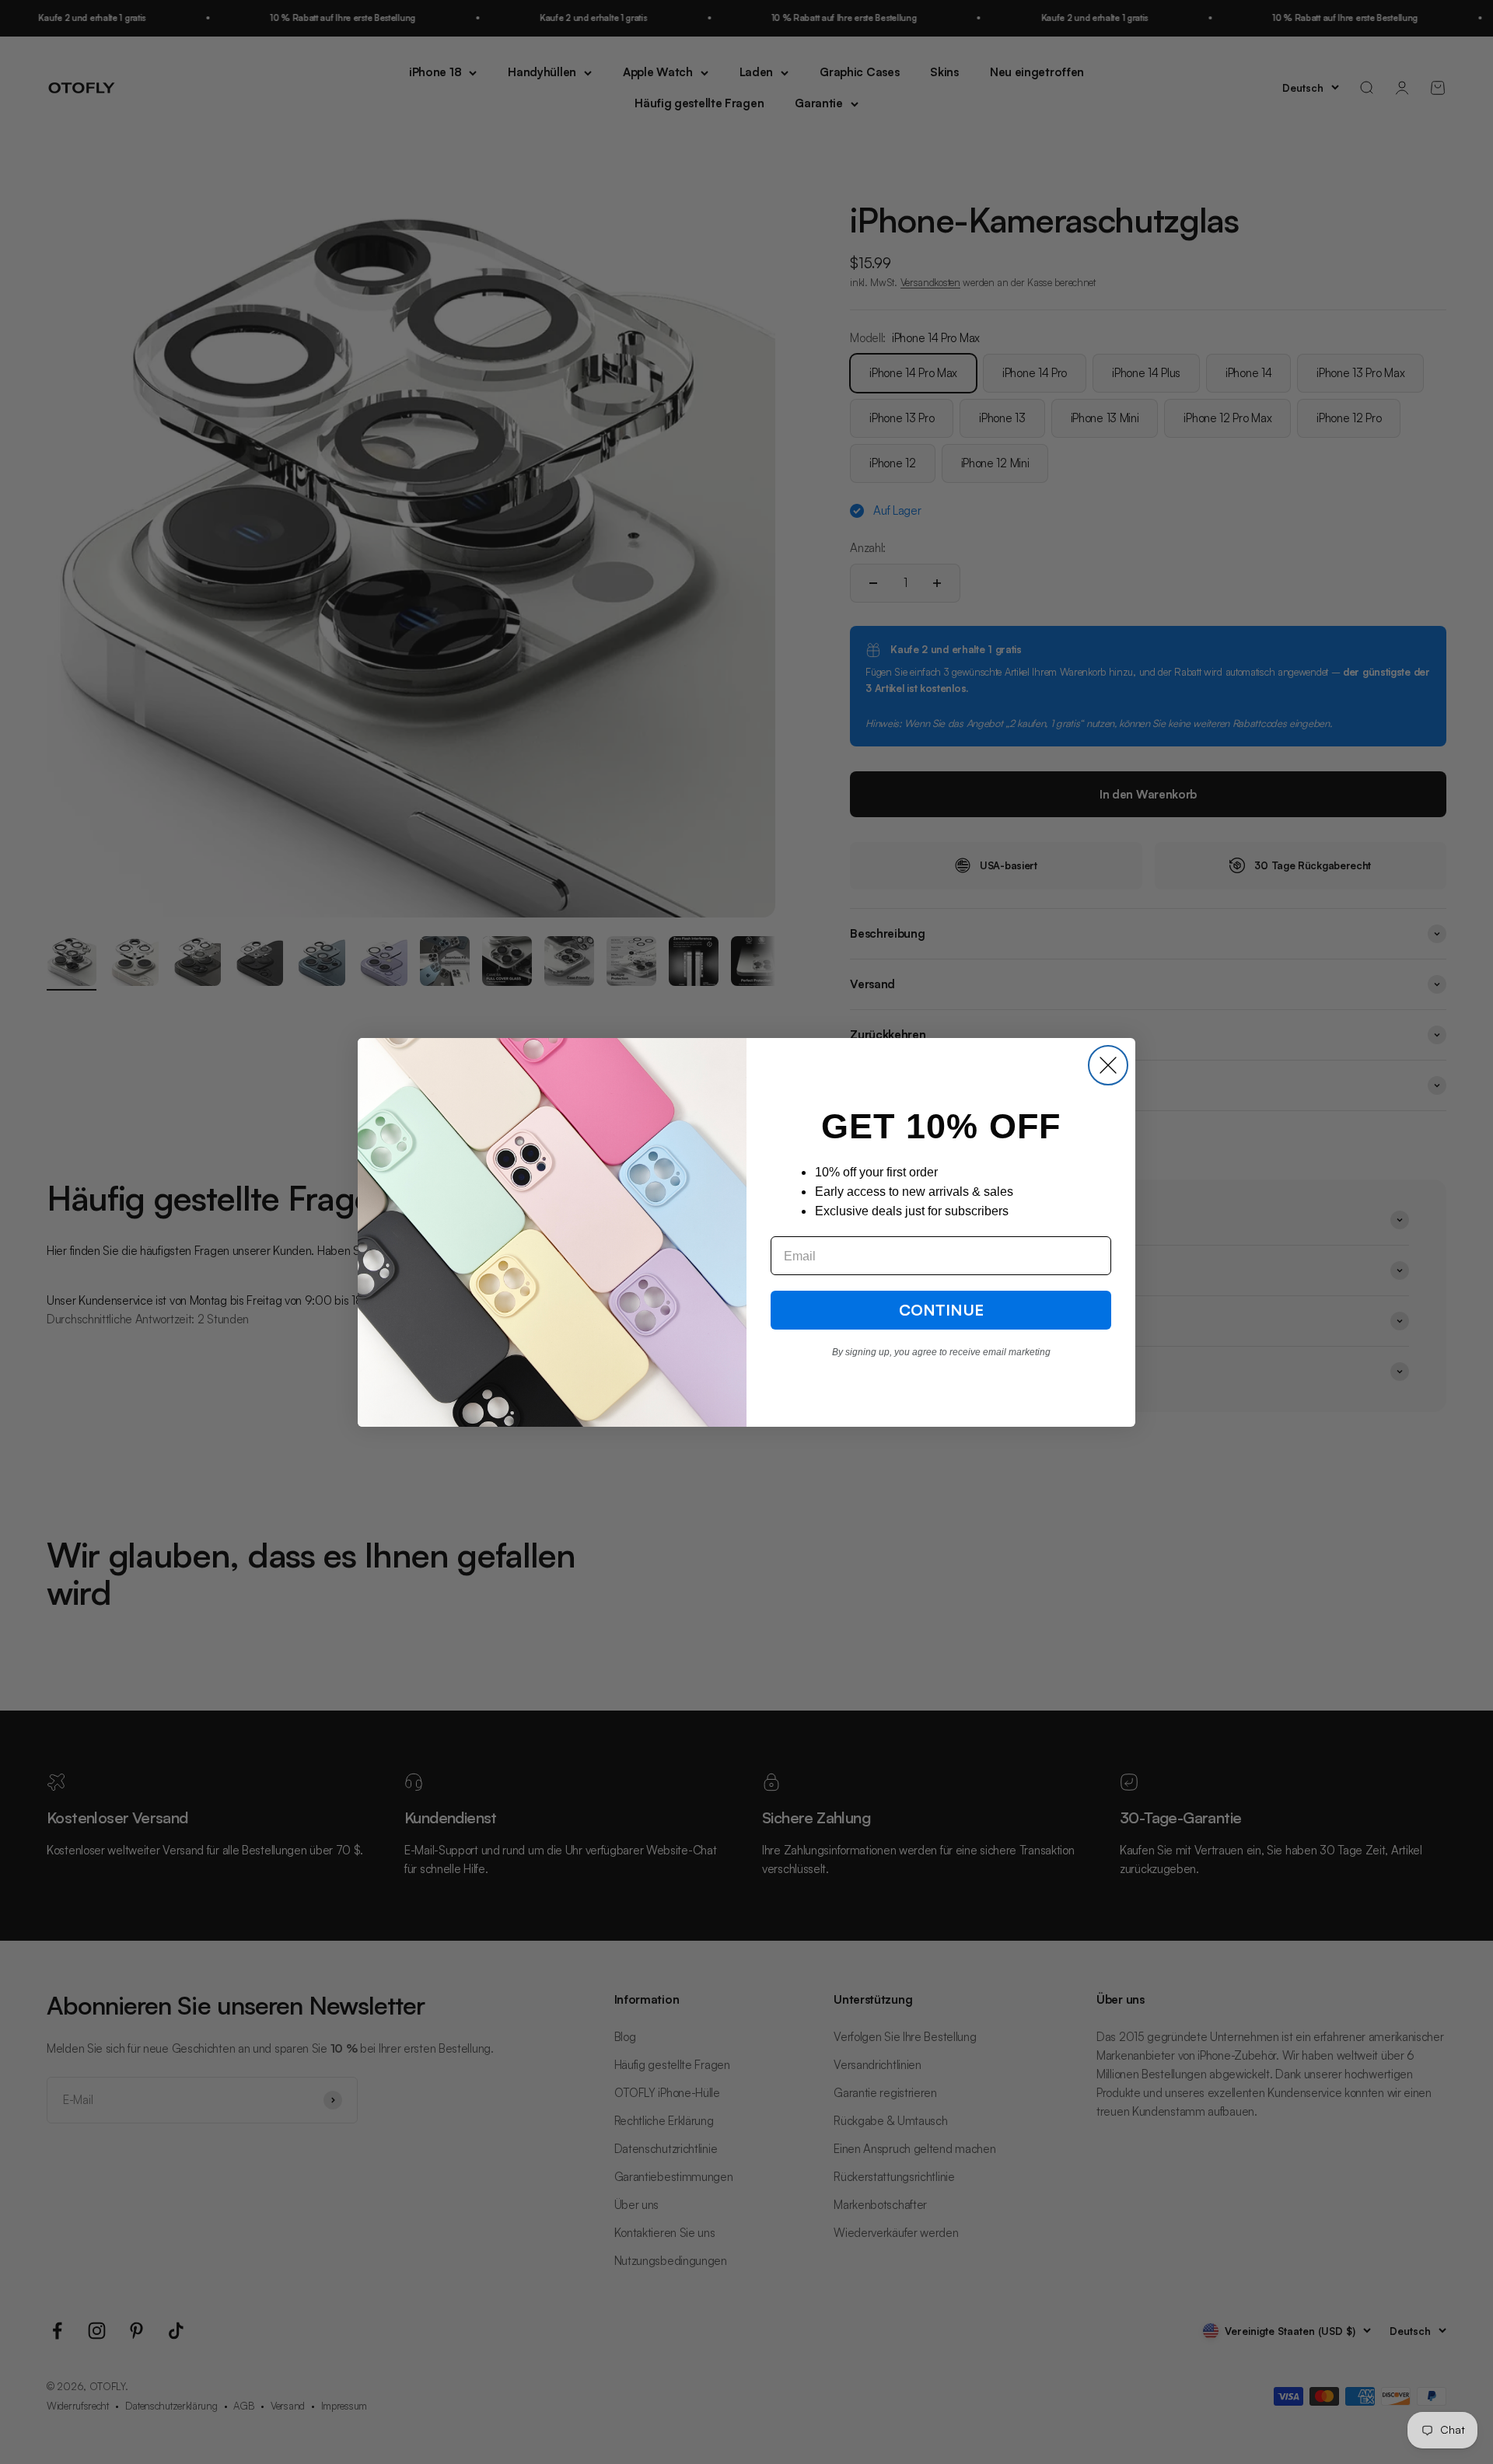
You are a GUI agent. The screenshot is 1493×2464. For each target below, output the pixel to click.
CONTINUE (941, 1310)
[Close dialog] (1108, 1065)
